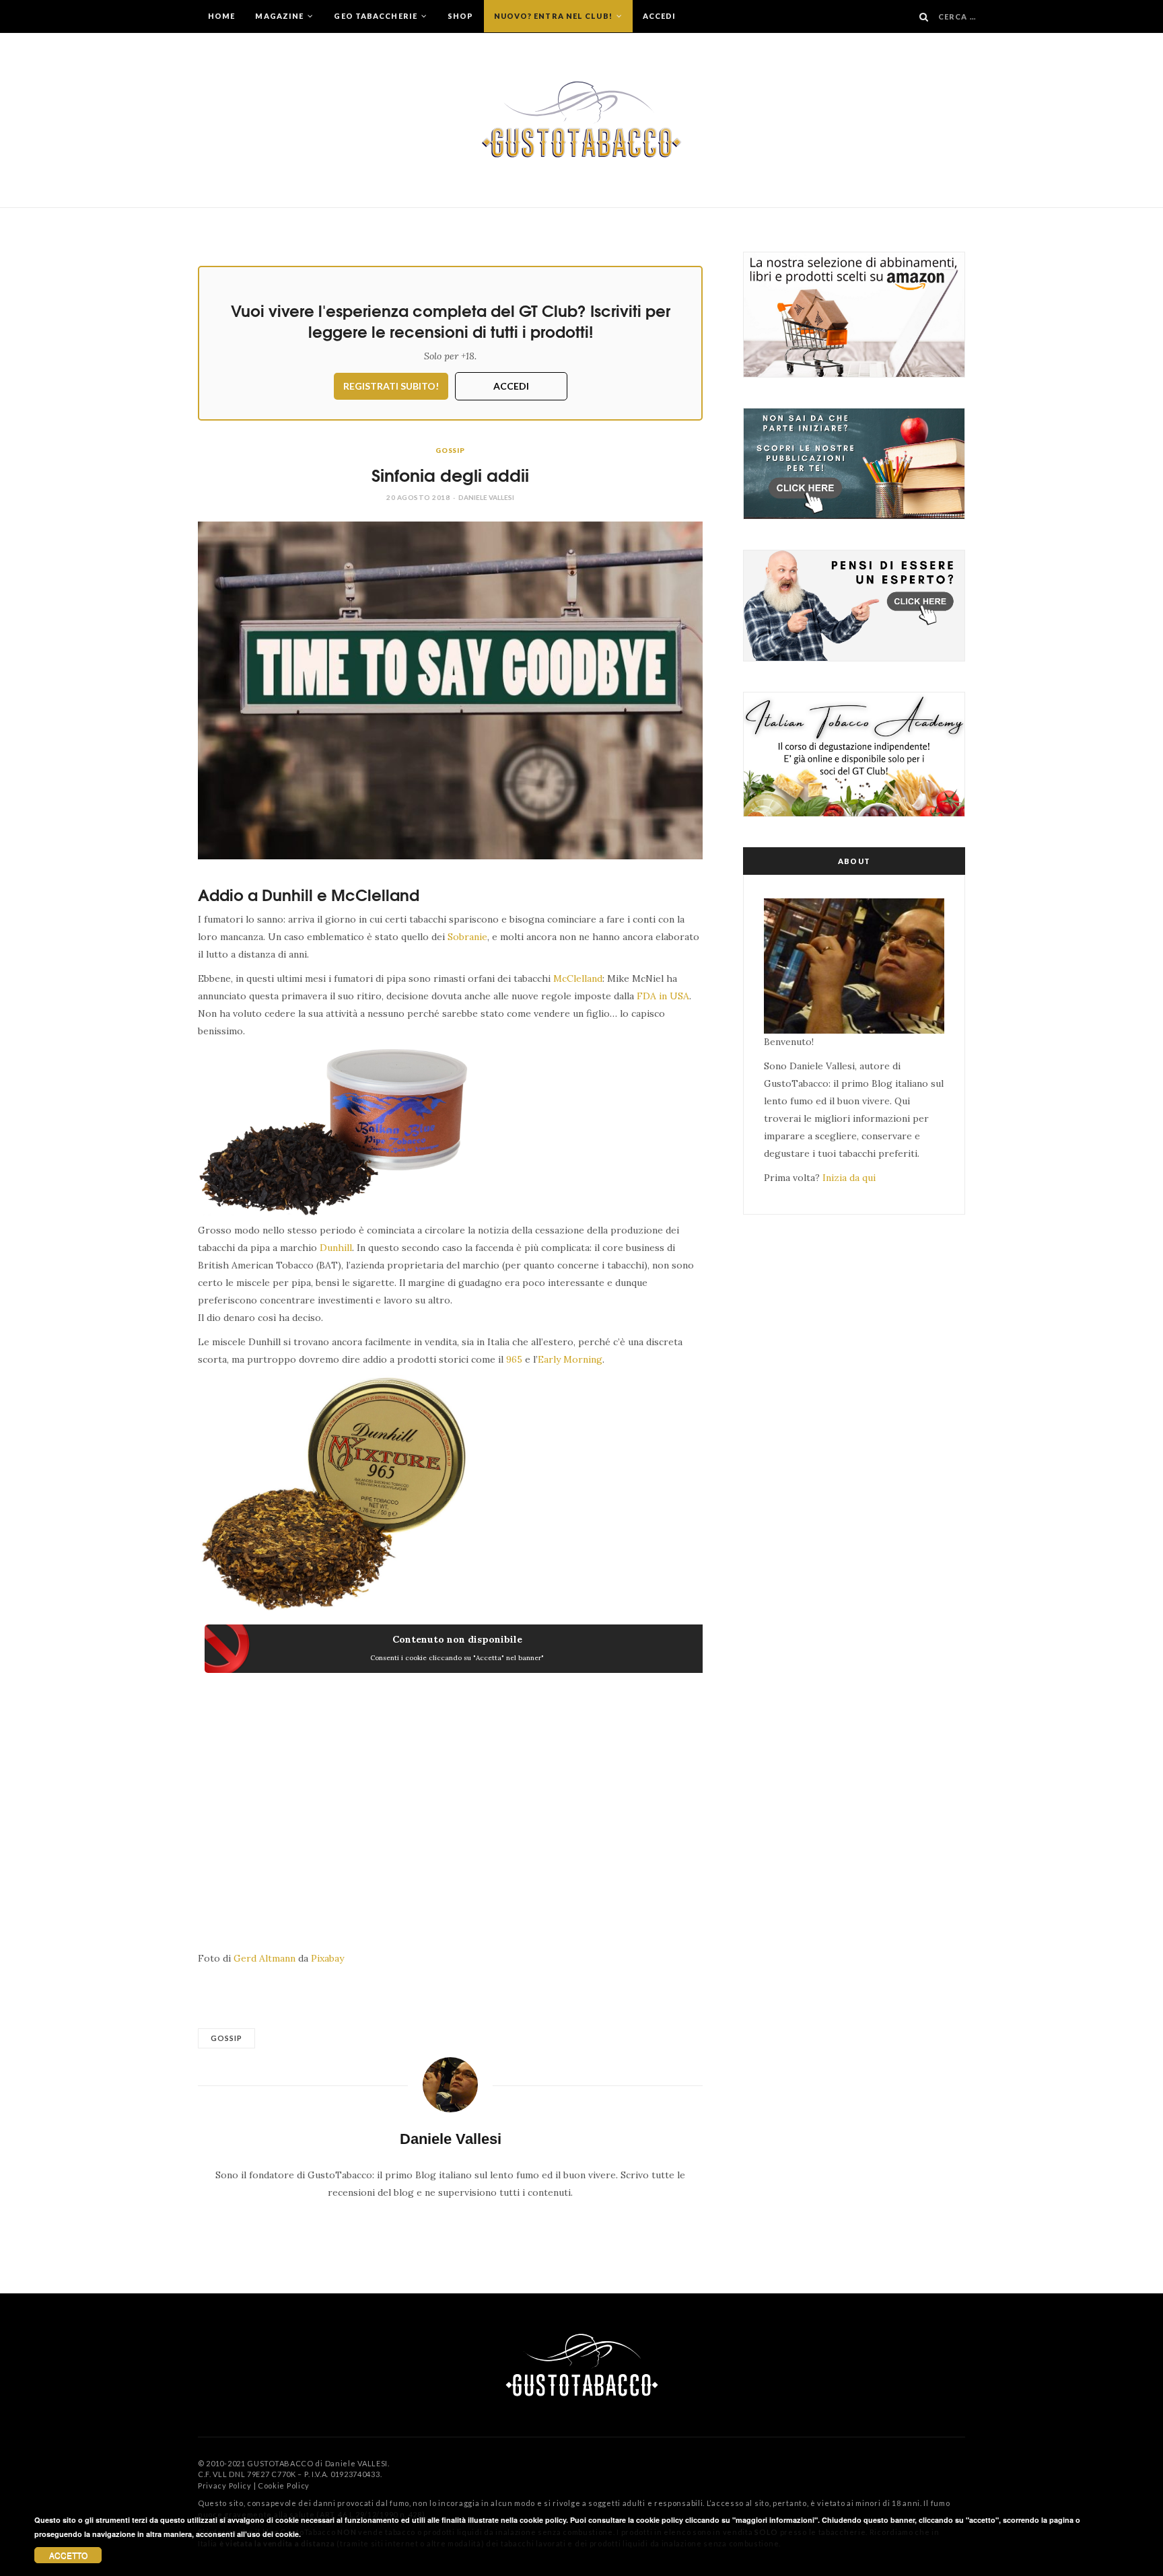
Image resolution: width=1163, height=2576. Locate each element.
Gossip (450, 450)
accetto (68, 2555)
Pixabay (327, 1958)
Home (221, 16)
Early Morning (570, 1359)
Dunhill (336, 1248)
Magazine (280, 16)
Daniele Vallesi (486, 497)
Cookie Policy (284, 2485)
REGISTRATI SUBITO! (391, 386)
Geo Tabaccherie (377, 16)
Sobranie (467, 937)
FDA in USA (663, 996)
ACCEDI (511, 386)
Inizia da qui (849, 1178)
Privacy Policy (225, 2485)
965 (514, 1359)
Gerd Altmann (265, 1958)
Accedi (660, 16)
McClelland (578, 978)
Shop (460, 16)
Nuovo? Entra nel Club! (554, 16)
